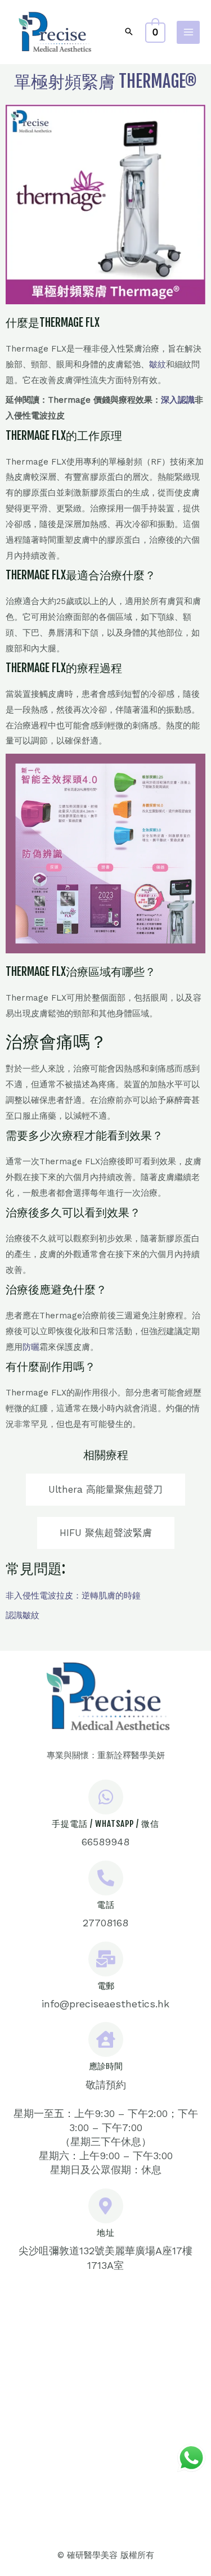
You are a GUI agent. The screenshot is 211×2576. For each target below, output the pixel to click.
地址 (106, 2233)
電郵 (106, 1986)
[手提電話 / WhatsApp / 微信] (106, 1797)
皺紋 (158, 364)
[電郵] (106, 1959)
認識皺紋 (23, 1615)
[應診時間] (106, 2039)
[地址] (106, 2206)
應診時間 (106, 2066)
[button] (129, 32)
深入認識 (178, 400)
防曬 (31, 1347)
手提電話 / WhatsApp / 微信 (105, 1824)
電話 (106, 1905)
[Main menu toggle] (188, 32)
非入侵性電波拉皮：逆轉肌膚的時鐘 (73, 1596)
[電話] (106, 1878)
